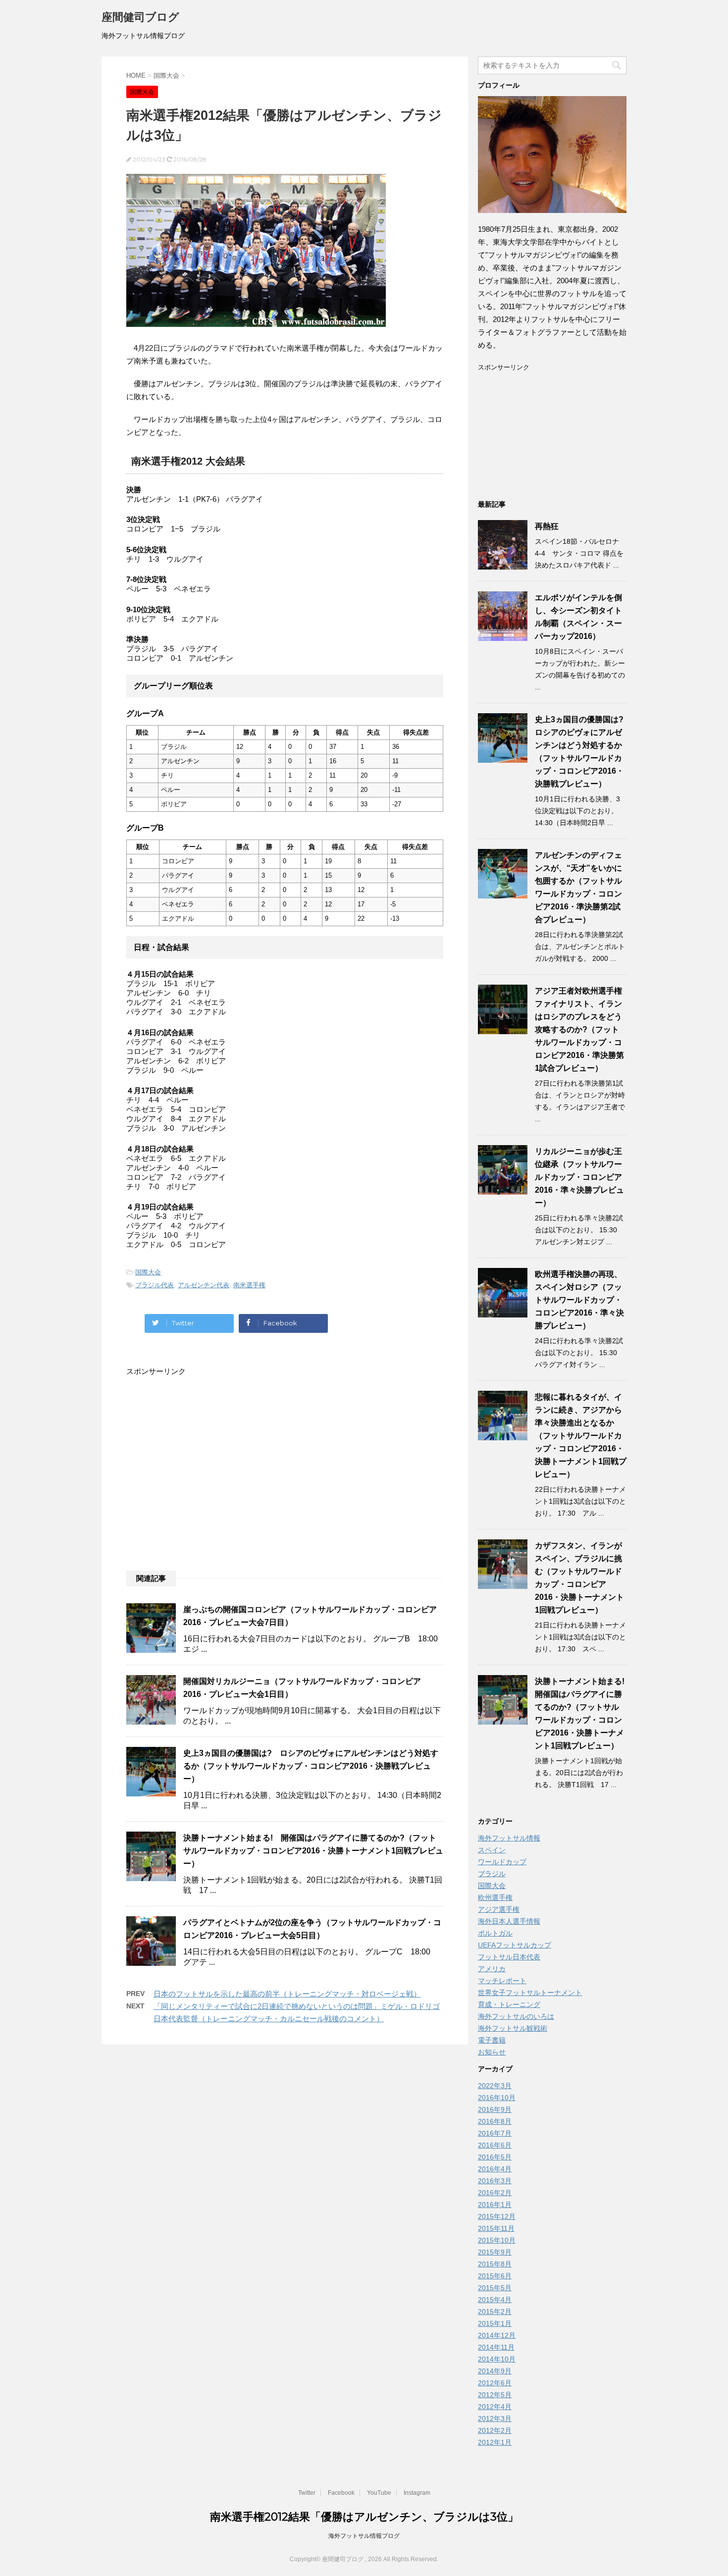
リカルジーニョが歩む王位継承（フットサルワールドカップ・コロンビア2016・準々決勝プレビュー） (579, 1177)
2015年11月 (496, 2228)
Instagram (417, 2493)
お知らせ (492, 2052)
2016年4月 (495, 2169)
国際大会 (148, 1272)
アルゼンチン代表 (204, 1285)
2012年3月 (495, 2418)
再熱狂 (547, 526)
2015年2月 (495, 2312)
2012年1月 (495, 2442)
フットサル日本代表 (509, 1957)
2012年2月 (495, 2430)
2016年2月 (495, 2193)
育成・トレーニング (509, 2004)
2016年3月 (495, 2181)
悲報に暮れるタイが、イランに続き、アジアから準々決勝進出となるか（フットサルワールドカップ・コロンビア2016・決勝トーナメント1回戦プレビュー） (581, 1436)
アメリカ (492, 1969)
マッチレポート (502, 1981)
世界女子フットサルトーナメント (530, 1993)
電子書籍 (492, 2040)
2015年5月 (495, 2288)
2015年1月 (495, 2323)
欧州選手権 (495, 1897)
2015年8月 (495, 2264)
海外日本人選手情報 (509, 1921)
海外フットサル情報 (509, 1838)
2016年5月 (495, 2157)
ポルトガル (495, 1933)
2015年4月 (495, 2300)
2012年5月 (495, 2395)
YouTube (379, 2493)
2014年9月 (495, 2371)
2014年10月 (497, 2359)
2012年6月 (495, 2383)
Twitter (307, 2493)
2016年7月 (495, 2133)
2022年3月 (495, 2086)
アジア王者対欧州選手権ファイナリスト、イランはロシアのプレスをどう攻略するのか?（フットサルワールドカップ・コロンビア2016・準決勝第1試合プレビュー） (579, 1029)
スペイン (492, 1850)
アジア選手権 (499, 1909)
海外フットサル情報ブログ (364, 2536)
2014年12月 (497, 2335)
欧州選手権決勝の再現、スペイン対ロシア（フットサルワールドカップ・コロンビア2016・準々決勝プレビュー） (579, 1300)
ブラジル (492, 1874)
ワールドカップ (502, 1862)
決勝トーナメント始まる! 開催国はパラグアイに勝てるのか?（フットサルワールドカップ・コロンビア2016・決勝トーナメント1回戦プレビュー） (313, 1851)
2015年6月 (495, 2276)
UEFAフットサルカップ (515, 1945)
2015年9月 (495, 2252)
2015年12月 (497, 2216)
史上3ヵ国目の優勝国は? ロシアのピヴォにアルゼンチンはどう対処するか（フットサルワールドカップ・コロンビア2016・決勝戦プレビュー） (311, 1766)
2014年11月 (496, 2347)
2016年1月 (495, 2205)
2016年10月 (497, 2098)
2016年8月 (495, 2121)
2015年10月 (497, 2240)
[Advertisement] (285, 1447)
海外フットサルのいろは (516, 2016)
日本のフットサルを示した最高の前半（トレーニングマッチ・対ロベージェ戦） (287, 1994)
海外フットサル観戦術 (513, 2028)
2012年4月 (495, 2407)
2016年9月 (495, 2109)
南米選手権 (249, 1285)
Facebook (341, 2493)
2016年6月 (495, 2145)
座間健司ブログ (140, 17)
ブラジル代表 (155, 1285)
